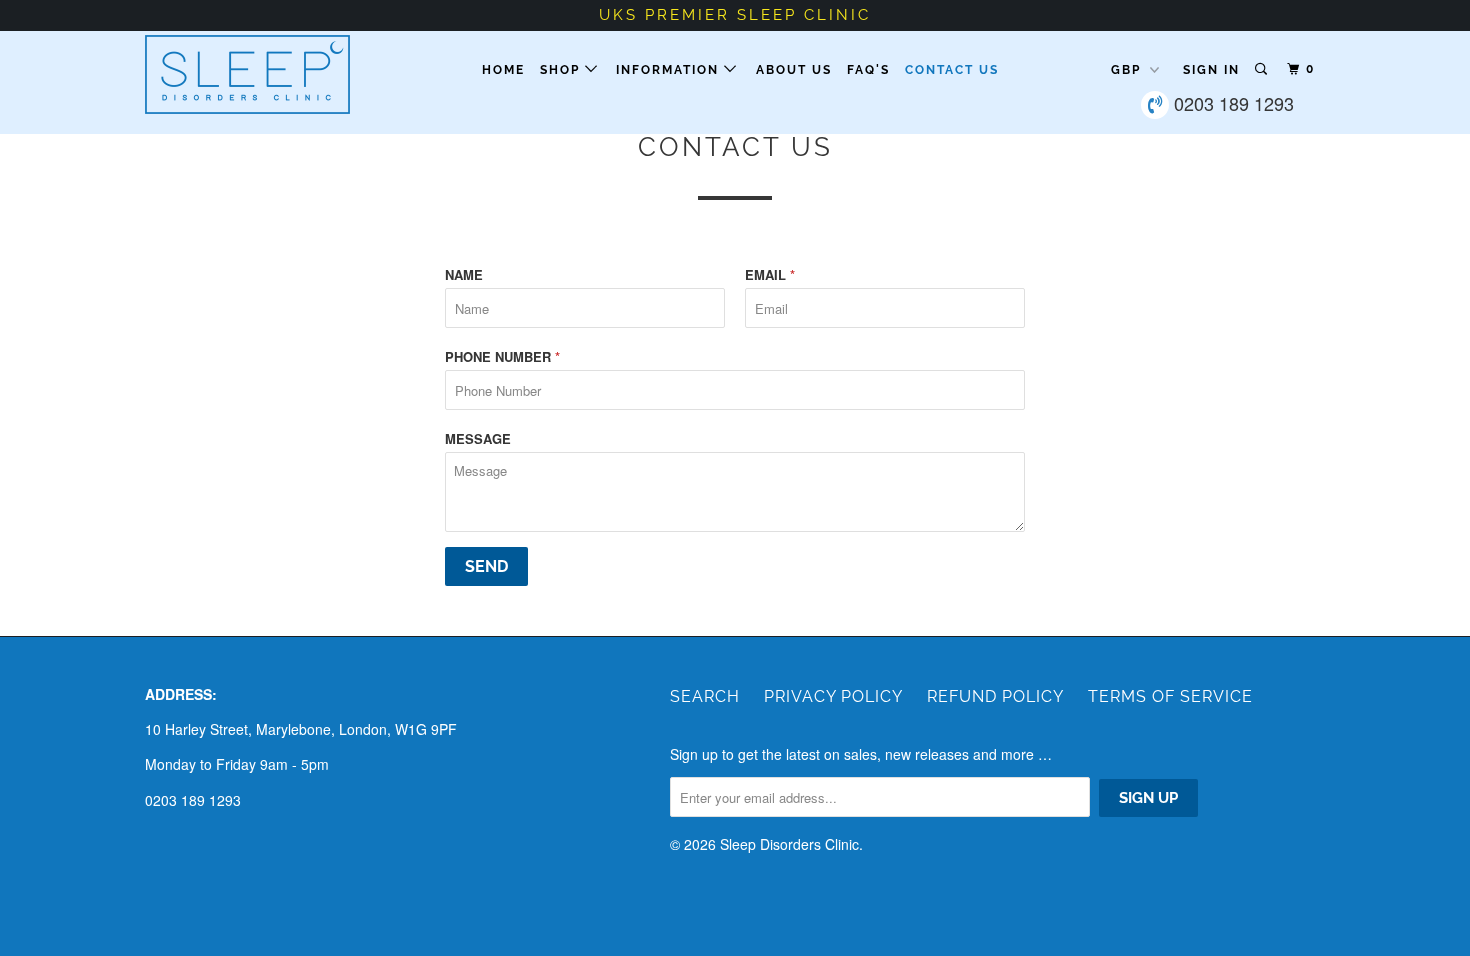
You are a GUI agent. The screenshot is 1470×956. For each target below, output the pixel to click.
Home (503, 70)
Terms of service (1170, 696)
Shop (562, 70)
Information (670, 70)
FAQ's (868, 70)
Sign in (1211, 70)
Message (478, 438)
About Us (794, 70)
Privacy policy (833, 696)
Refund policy (995, 696)
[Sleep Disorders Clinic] (247, 74)
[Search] (1263, 69)
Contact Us (952, 70)
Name (464, 274)
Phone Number (502, 356)
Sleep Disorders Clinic (789, 844)
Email (770, 274)
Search (705, 696)
